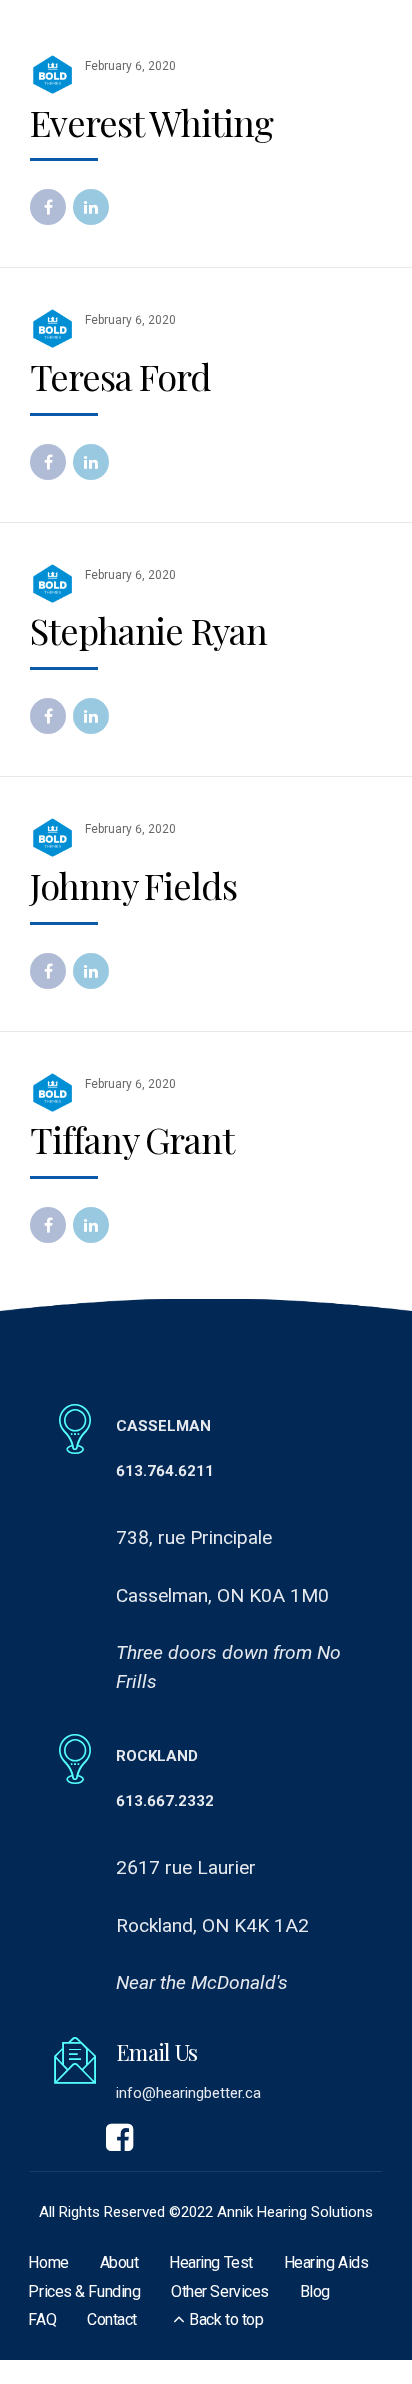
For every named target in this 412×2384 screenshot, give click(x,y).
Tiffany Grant (132, 1139)
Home (48, 2262)
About (119, 2262)
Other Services (220, 2291)
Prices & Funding (84, 2291)
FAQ (42, 2319)
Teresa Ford (120, 376)
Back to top (226, 2319)
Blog (315, 2291)
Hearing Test (211, 2262)
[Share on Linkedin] (91, 207)
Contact (112, 2319)
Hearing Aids (326, 2262)
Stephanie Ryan (148, 630)
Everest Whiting (151, 122)
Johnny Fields (133, 885)
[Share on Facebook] (48, 207)
